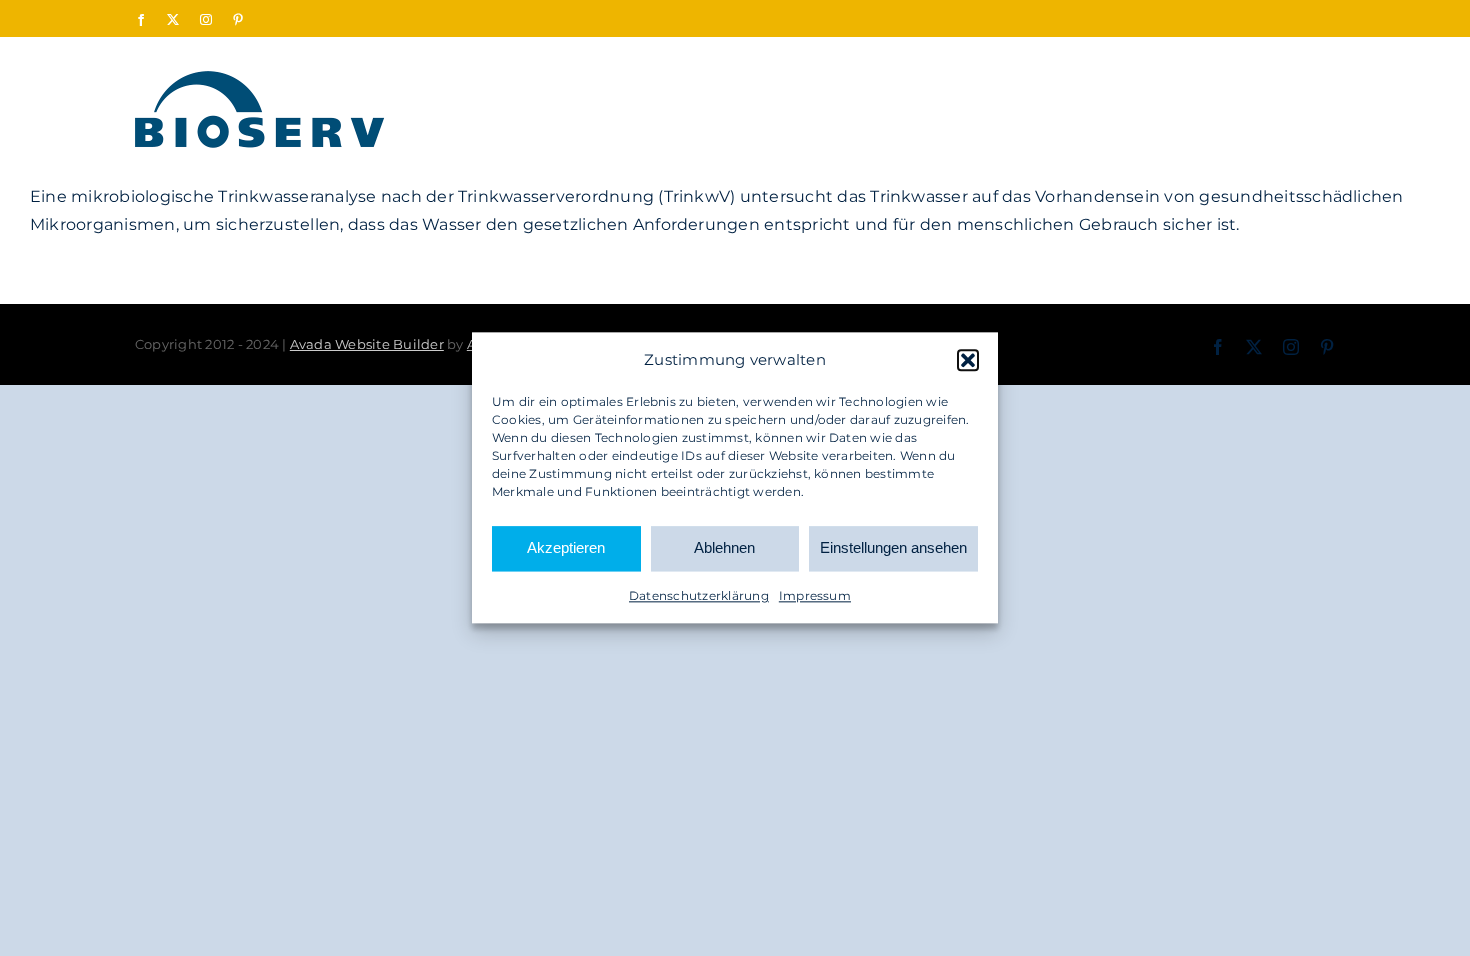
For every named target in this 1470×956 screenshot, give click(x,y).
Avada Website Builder (367, 344)
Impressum (815, 595)
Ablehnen (724, 548)
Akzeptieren (566, 548)
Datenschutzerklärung (699, 595)
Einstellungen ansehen (893, 548)
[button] (968, 360)
